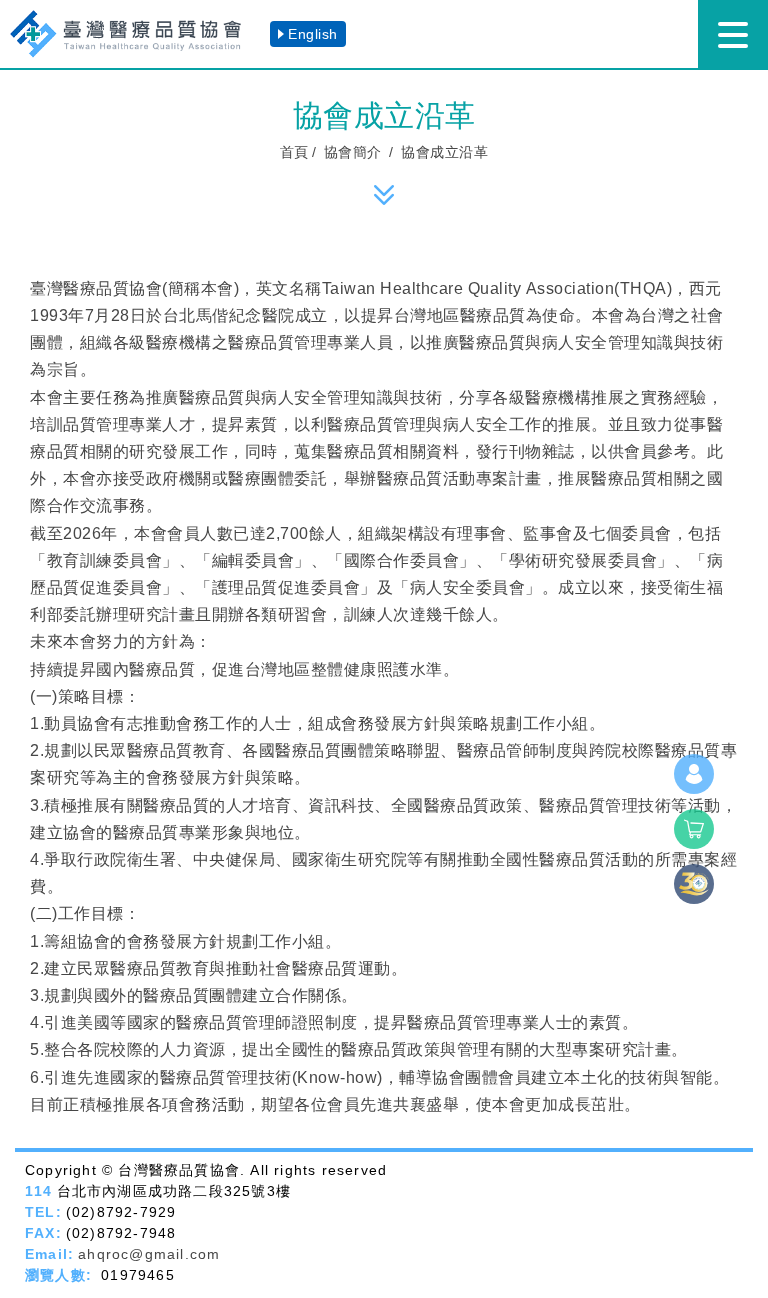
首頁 (294, 152)
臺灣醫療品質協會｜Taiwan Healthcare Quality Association (135, 34)
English (313, 34)
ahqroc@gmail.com (149, 1254)
